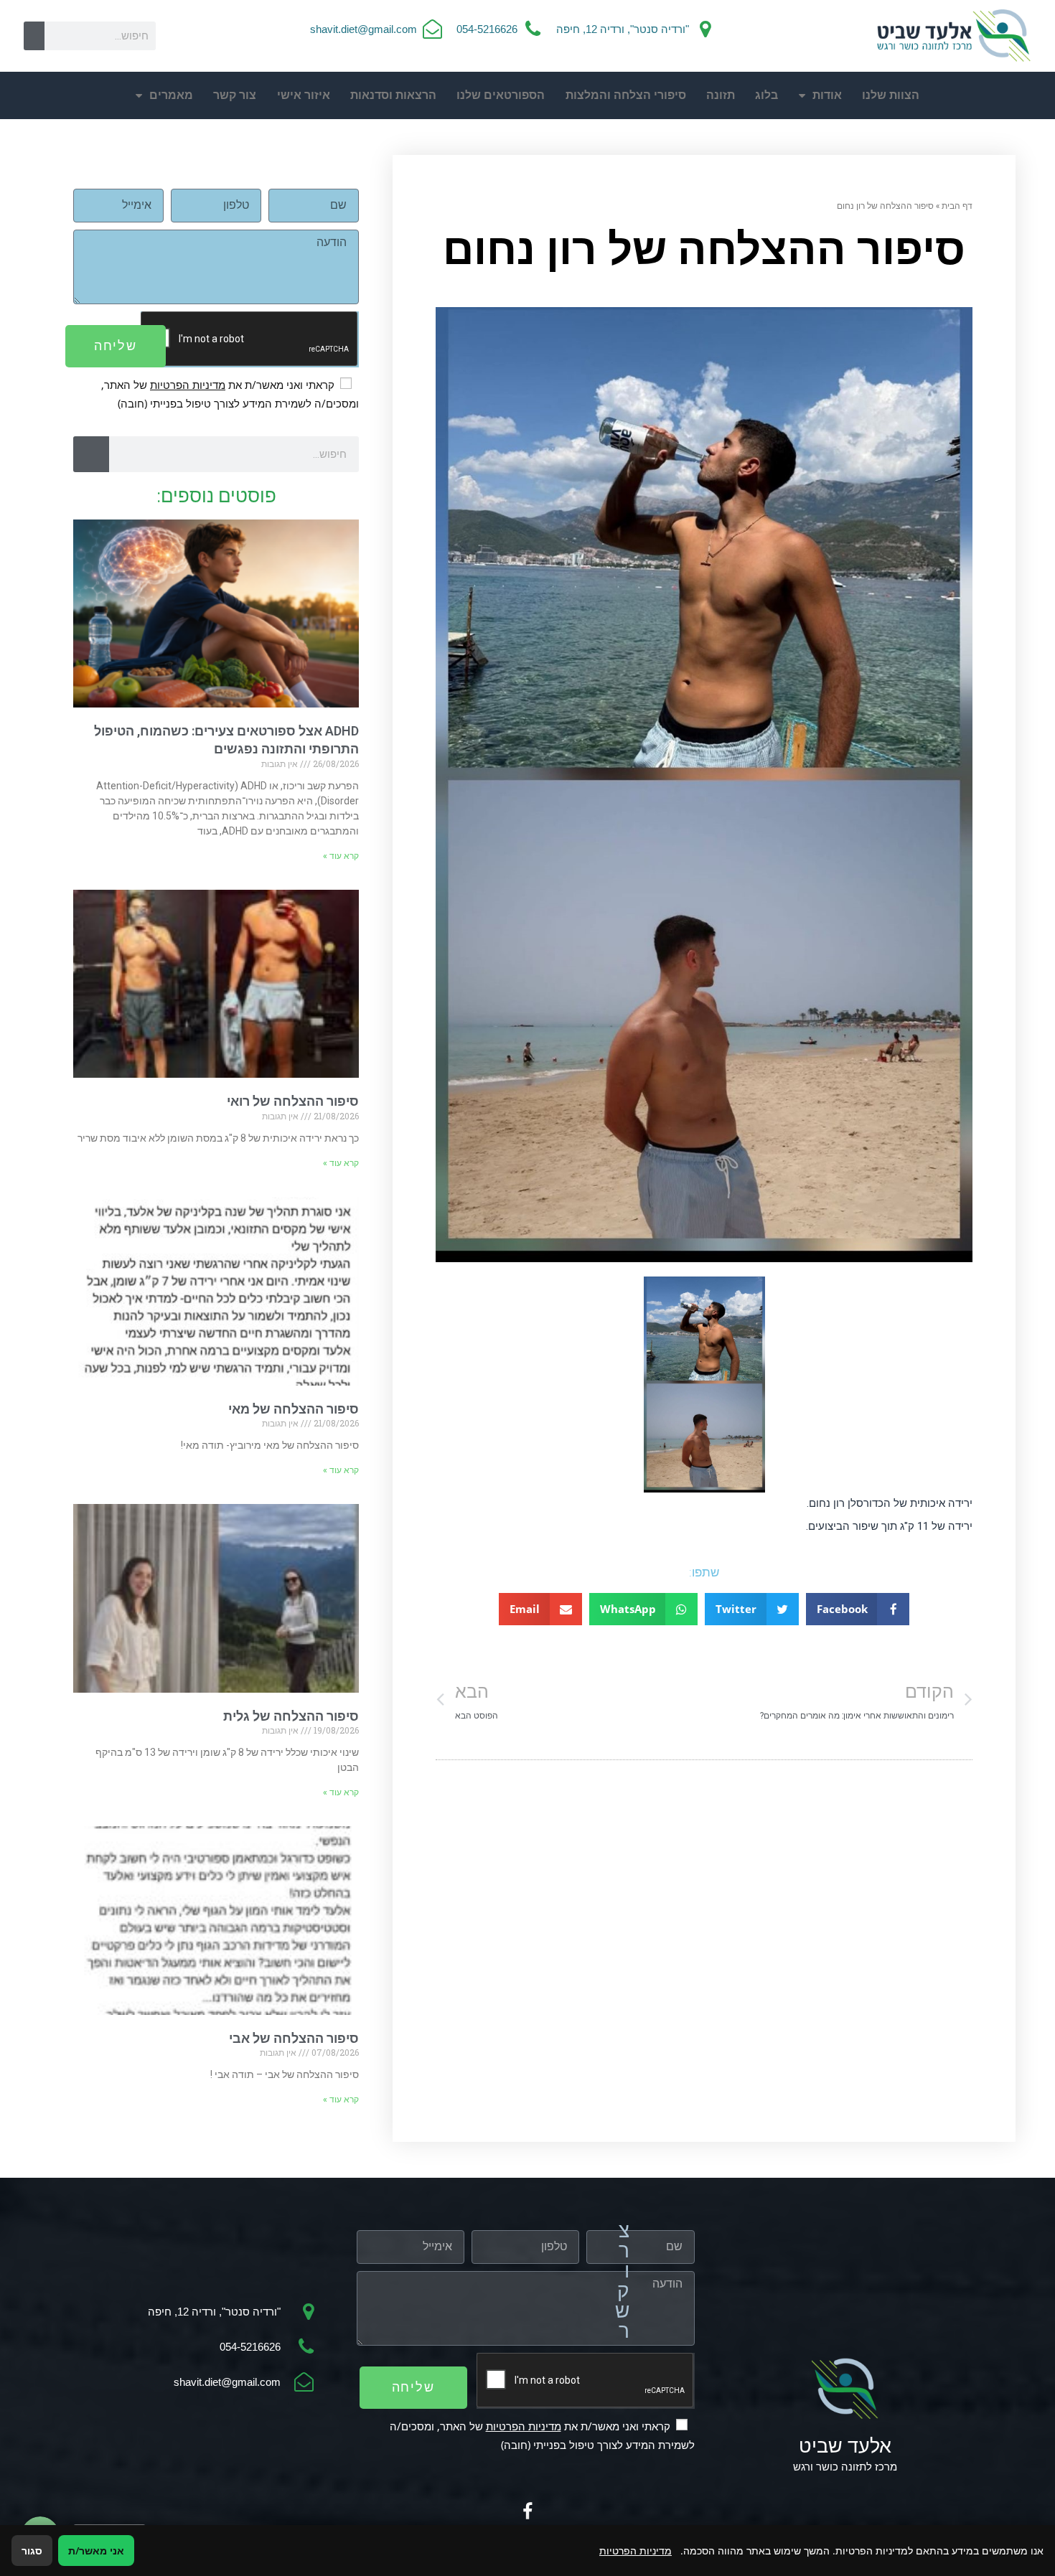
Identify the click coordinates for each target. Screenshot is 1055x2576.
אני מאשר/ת (96, 2551)
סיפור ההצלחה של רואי (293, 1101)
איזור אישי (304, 95)
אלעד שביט (845, 2446)
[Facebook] (527, 2512)
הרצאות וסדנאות (393, 95)
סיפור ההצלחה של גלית (291, 1716)
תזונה (721, 95)
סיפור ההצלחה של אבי (294, 2038)
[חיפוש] (34, 36)
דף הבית (957, 205)
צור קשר (235, 95)
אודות (827, 95)
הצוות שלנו (891, 95)
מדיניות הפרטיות (188, 385)
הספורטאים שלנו (501, 95)
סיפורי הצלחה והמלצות (626, 95)
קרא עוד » (341, 856)
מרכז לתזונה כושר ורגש (845, 2467)
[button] (858, 1609)
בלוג (766, 95)
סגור (32, 2551)
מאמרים (171, 95)
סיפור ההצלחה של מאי (294, 1409)
